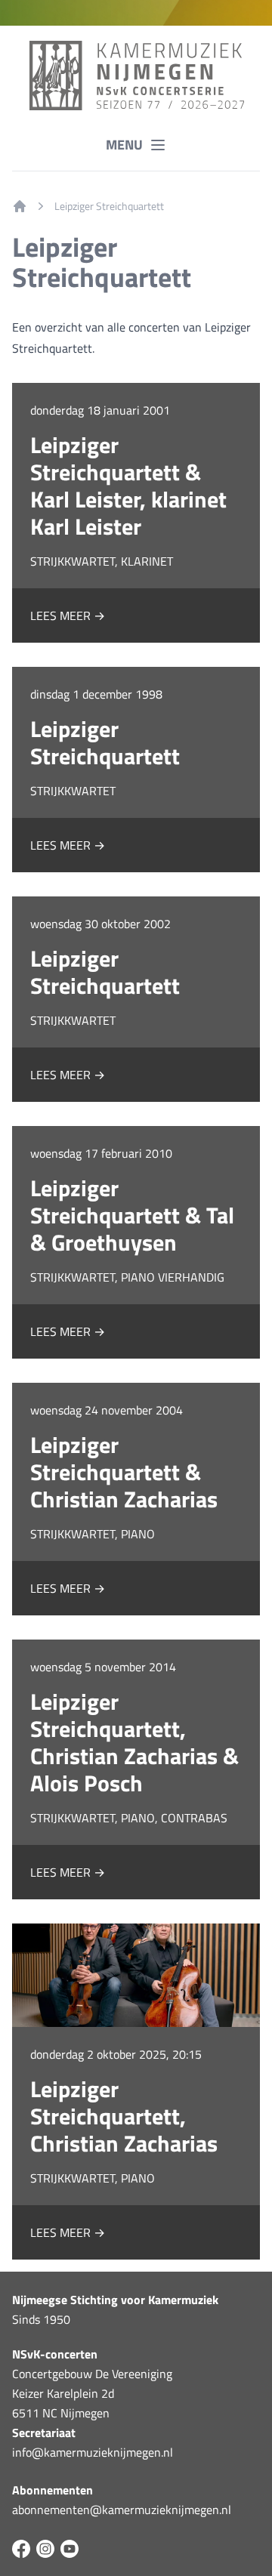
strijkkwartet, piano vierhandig (127, 1277)
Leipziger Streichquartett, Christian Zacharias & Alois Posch (134, 1742)
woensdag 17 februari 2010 (101, 1153)
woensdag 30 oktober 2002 (100, 924)
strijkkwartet (73, 791)
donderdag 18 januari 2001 (100, 410)
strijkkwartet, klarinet (102, 561)
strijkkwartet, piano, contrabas (129, 1818)
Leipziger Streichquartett (109, 206)
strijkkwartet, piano (93, 1534)
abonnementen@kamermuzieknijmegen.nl (122, 2510)
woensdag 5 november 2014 (103, 1667)
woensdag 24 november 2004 (107, 1410)
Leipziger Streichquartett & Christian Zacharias (124, 1472)
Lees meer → (68, 615)
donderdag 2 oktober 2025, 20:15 (116, 2054)
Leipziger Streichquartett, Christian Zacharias (124, 2116)
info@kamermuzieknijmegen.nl (93, 2452)
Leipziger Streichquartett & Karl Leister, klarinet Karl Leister (128, 486)
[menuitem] (20, 206)
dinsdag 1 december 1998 (96, 694)
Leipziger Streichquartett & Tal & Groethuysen (132, 1215)
